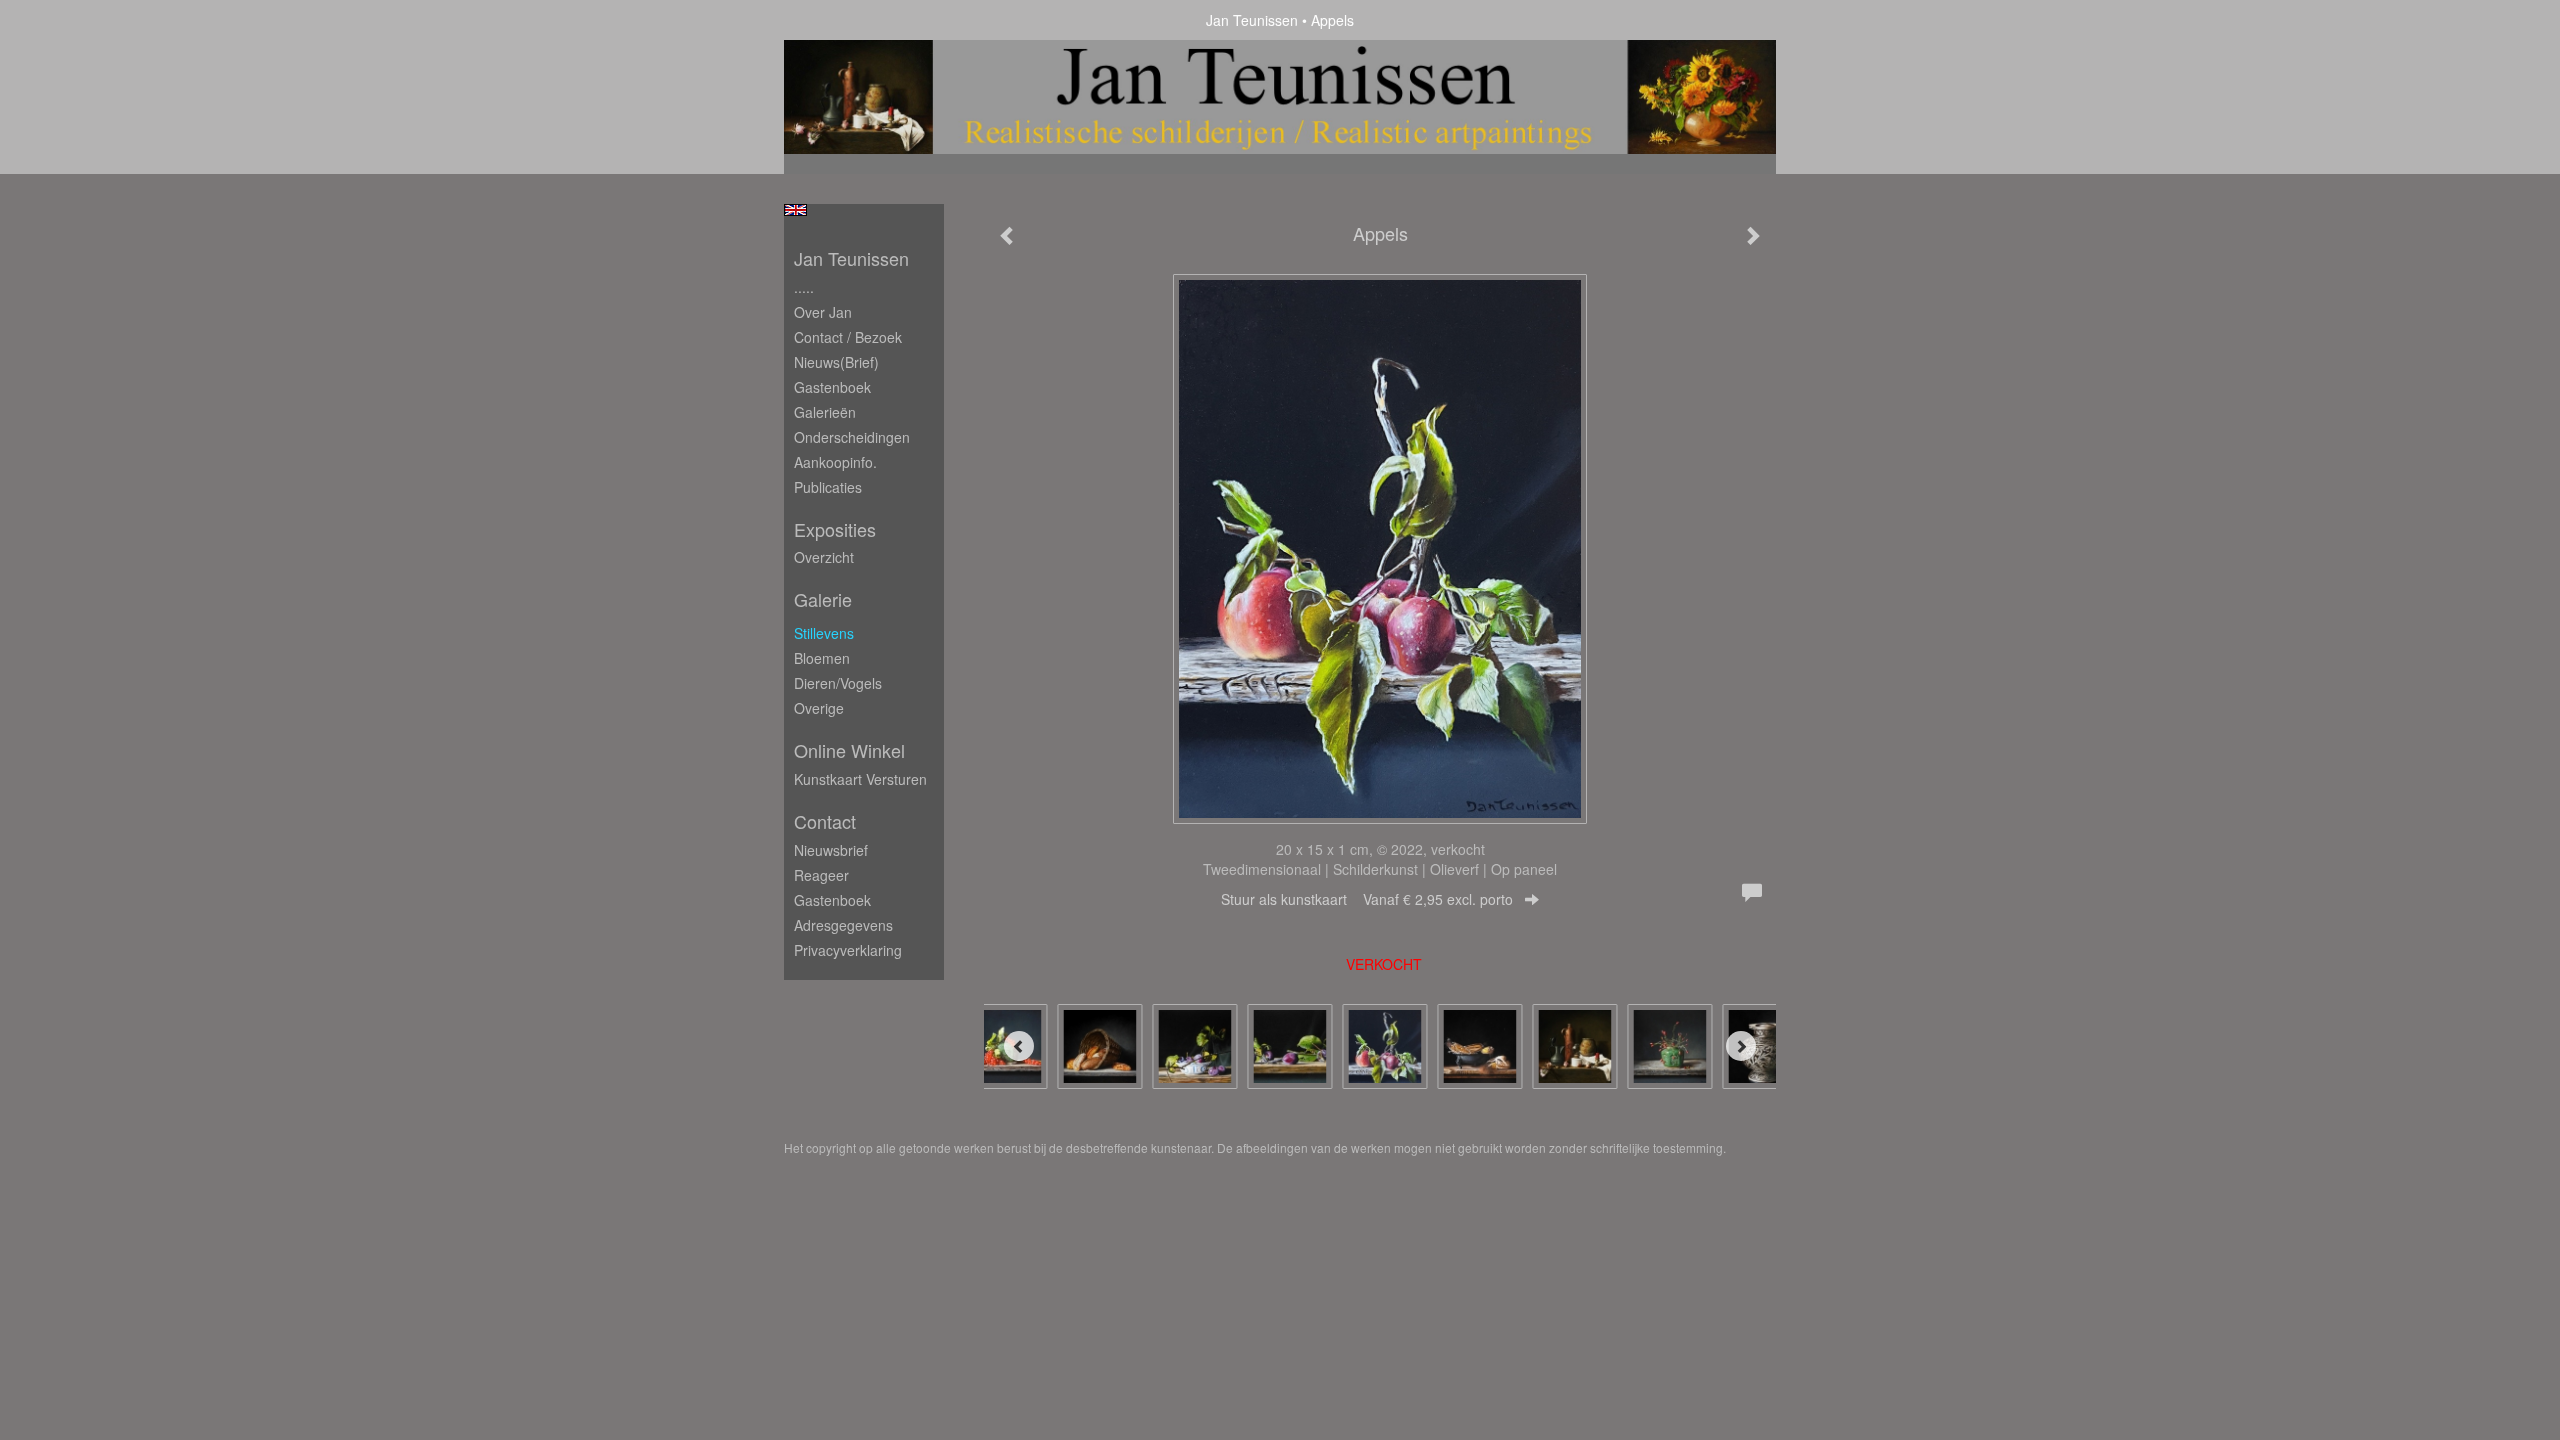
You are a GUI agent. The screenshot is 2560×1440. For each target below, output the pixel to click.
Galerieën (825, 412)
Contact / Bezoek (848, 337)
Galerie (823, 599)
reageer (821, 875)
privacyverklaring (848, 950)
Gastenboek (832, 387)
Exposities (835, 529)
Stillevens (824, 633)
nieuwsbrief (831, 850)
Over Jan (823, 312)
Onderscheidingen (852, 437)
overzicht (824, 557)
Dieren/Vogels (838, 683)
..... (804, 287)
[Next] (1741, 1046)
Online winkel (849, 750)
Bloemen (822, 658)
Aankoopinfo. (835, 462)
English (795, 210)
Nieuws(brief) (836, 362)
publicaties (828, 487)
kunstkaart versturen (860, 779)
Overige (819, 708)
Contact (825, 821)
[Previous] (1019, 1046)
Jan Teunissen (1252, 20)
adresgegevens (843, 925)
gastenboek (832, 900)
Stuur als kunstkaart (1367, 899)
